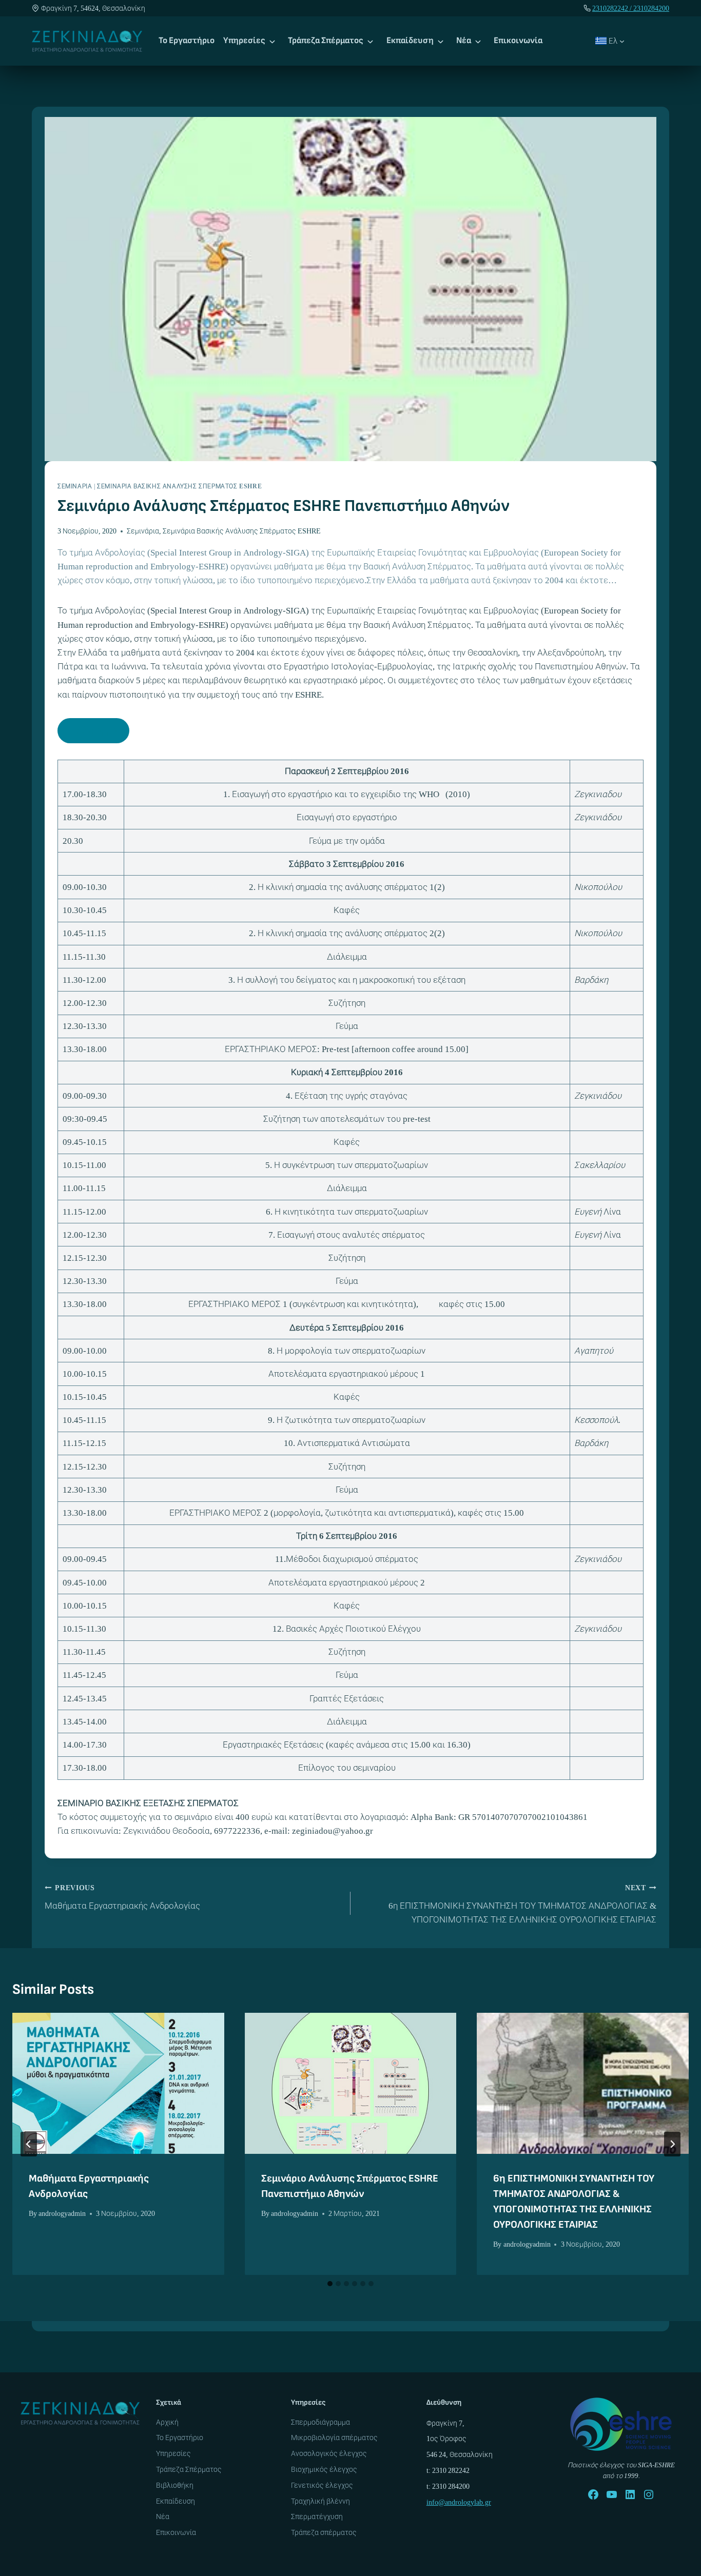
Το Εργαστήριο (187, 41)
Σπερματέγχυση (317, 2516)
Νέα (464, 41)
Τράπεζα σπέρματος (324, 2532)
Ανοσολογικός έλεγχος (329, 2453)
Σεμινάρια (75, 486)
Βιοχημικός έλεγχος (324, 2469)
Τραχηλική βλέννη (320, 2501)
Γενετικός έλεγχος (322, 2485)
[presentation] (118, 2083)
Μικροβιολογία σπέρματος (334, 2438)
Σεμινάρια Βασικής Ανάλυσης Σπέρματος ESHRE (179, 486)
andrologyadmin (62, 2213)
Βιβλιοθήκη (175, 2485)
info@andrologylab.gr (459, 2502)
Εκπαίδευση (410, 41)
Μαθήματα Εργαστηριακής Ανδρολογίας (122, 1897)
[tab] (330, 2284)
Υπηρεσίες (244, 41)
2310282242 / (613, 8)
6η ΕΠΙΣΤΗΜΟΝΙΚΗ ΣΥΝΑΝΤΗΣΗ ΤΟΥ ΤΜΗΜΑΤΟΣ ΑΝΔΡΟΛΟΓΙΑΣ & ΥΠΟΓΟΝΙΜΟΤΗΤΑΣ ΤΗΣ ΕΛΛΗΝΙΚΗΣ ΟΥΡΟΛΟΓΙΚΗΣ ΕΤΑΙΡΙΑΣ (522, 1904)
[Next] (672, 2144)
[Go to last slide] (29, 2144)
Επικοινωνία (518, 41)
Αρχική (167, 2422)
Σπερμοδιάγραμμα (320, 2422)
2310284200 (651, 8)
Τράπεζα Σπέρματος (326, 41)
